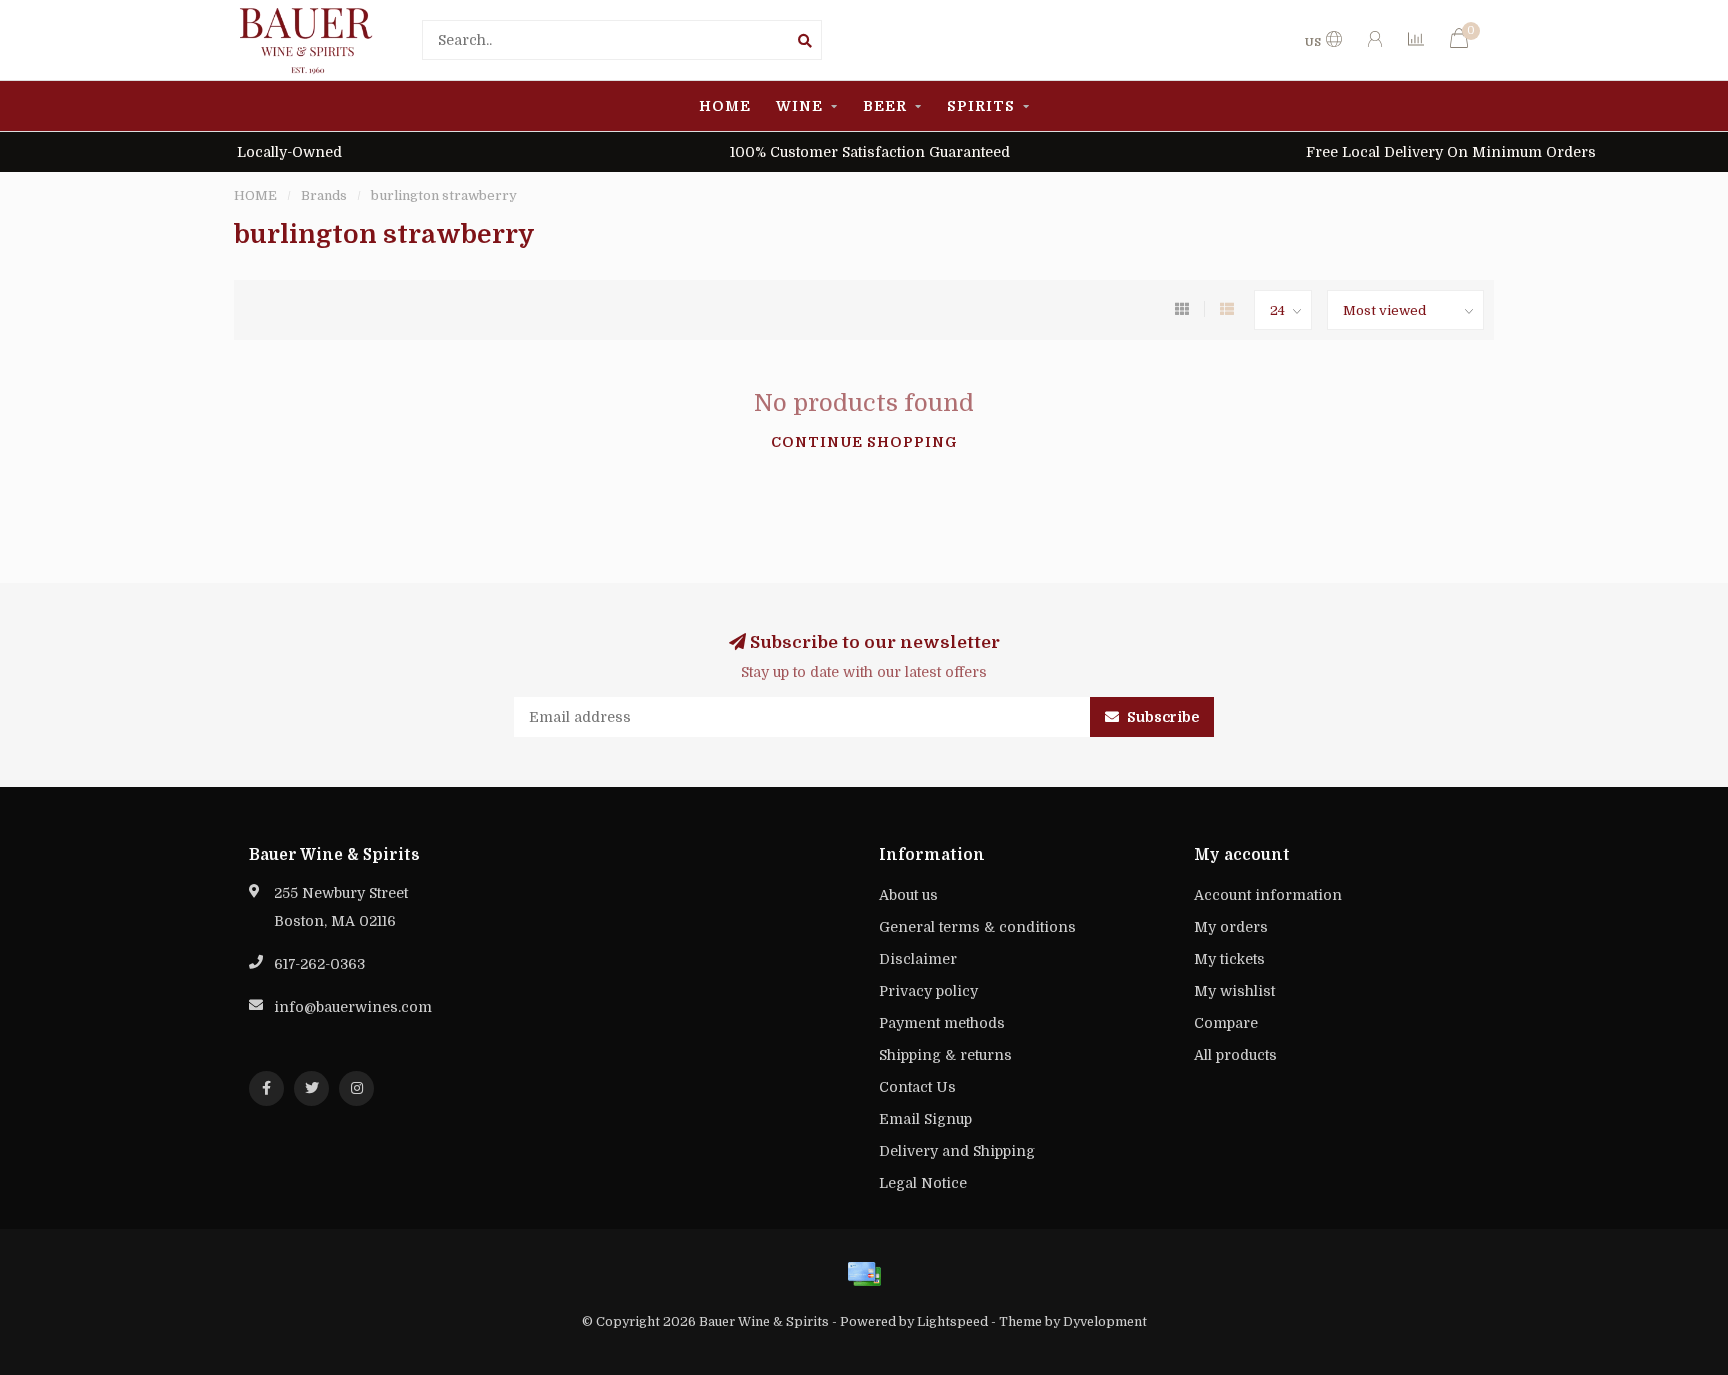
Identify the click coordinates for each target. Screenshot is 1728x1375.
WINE (799, 106)
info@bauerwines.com (353, 1007)
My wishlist (1234, 991)
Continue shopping (864, 442)
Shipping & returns (945, 1055)
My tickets (1229, 959)
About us (908, 895)
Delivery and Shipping (957, 1151)
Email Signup (925, 1119)
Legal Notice (923, 1183)
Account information (1268, 895)
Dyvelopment (1105, 1322)
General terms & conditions (977, 927)
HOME (725, 106)
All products (1235, 1055)
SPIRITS (981, 106)
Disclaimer (918, 959)
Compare (1226, 1023)
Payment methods (942, 1023)
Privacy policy (928, 991)
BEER (885, 106)
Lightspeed (952, 1322)
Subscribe (1161, 717)
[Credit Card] (864, 1274)
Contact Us (917, 1087)
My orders (1231, 927)
